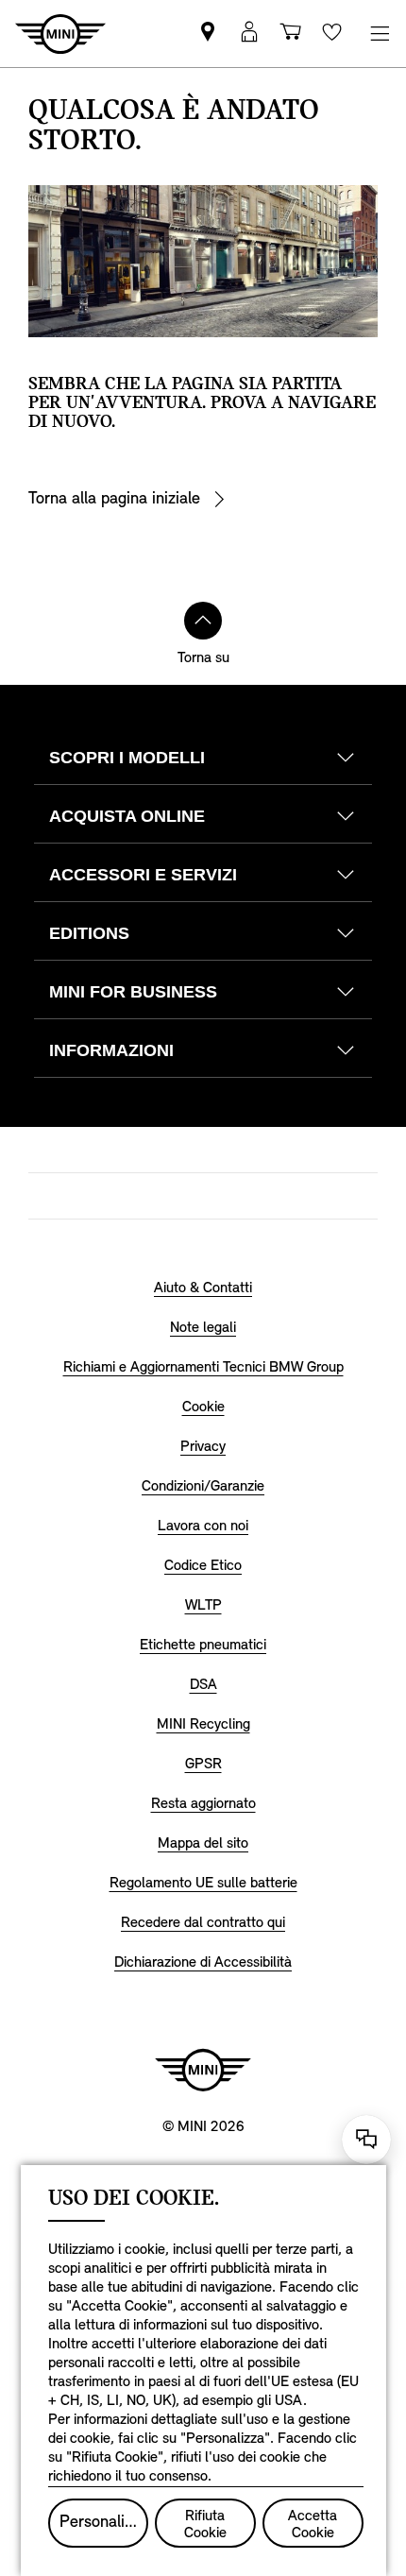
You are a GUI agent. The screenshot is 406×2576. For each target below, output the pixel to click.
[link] (208, 34)
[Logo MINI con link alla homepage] (203, 2070)
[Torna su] (203, 621)
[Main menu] (380, 34)
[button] (249, 34)
